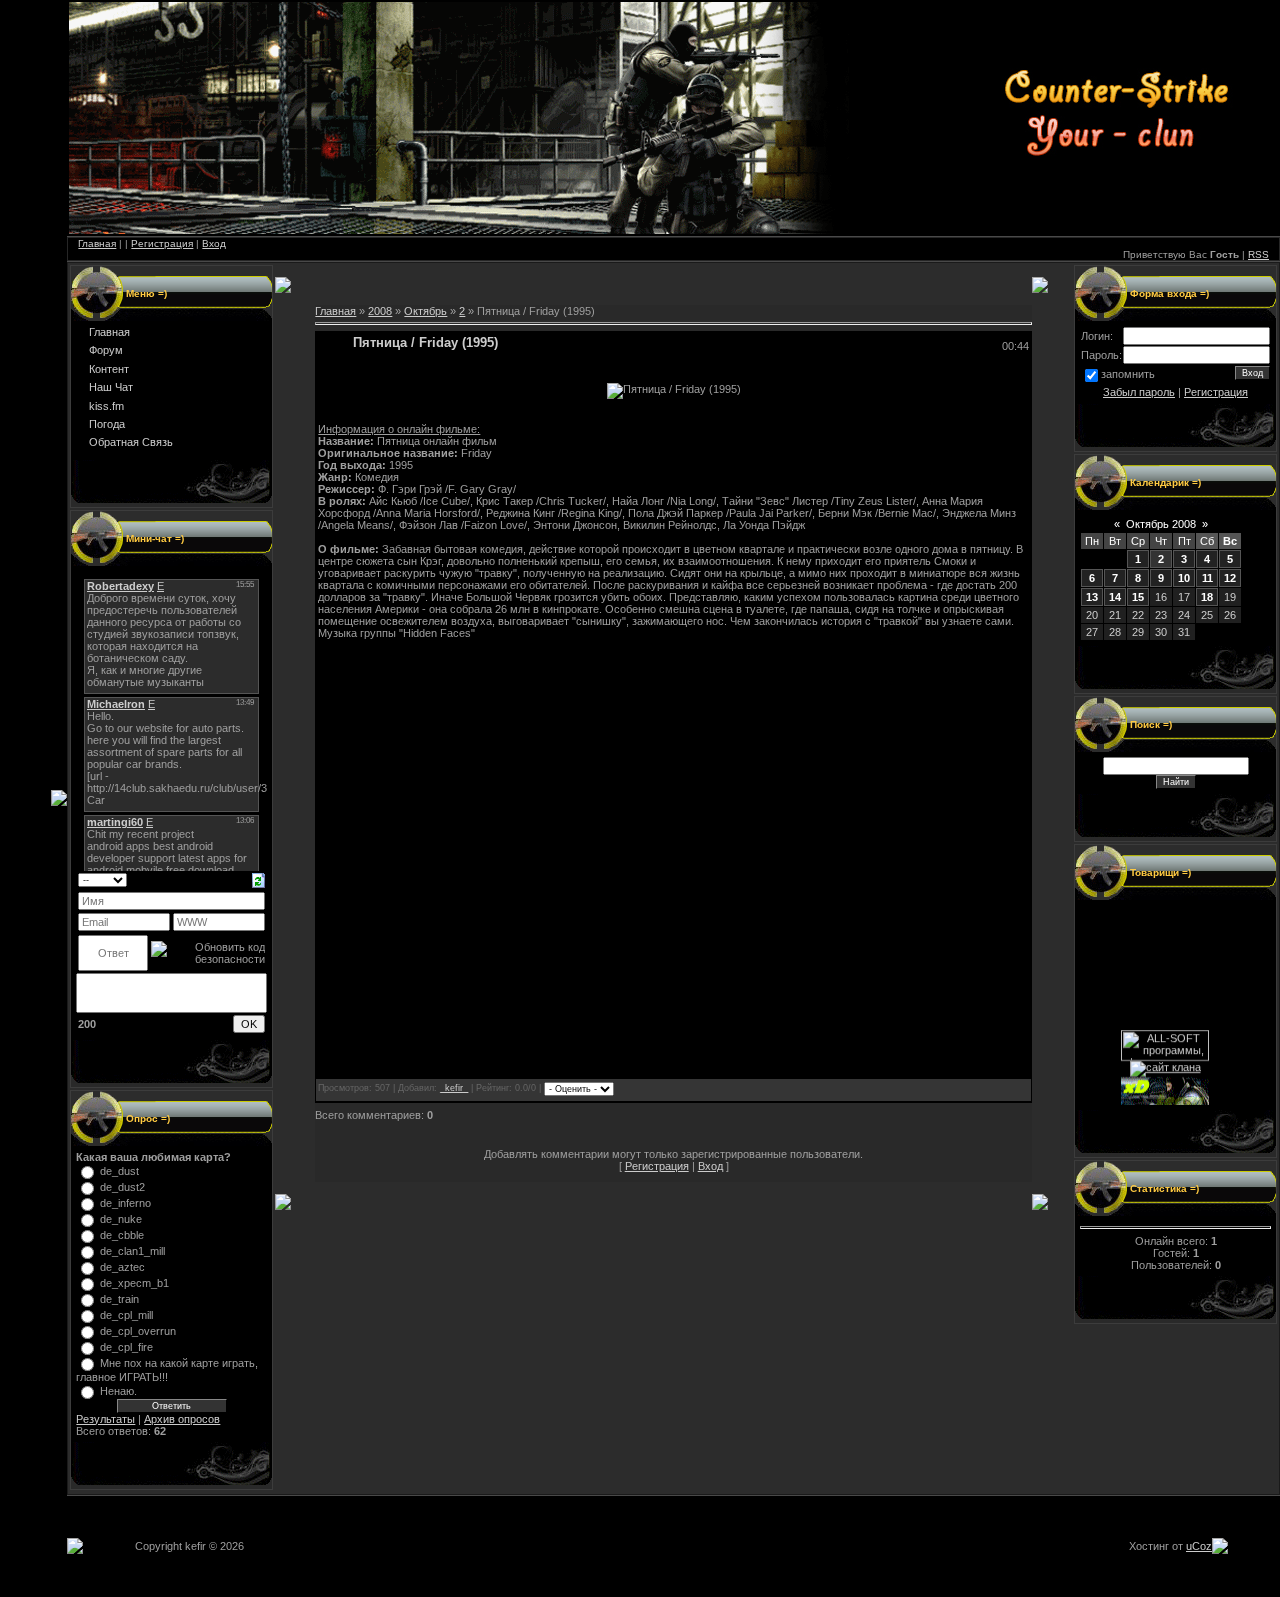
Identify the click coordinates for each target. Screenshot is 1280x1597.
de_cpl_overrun (138, 1331)
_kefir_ (454, 1088)
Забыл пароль (1139, 392)
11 (1207, 578)
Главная (97, 243)
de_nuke (121, 1219)
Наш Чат (111, 387)
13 (1092, 597)
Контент (109, 369)
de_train (119, 1299)
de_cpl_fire (126, 1347)
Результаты (105, 1419)
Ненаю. (118, 1391)
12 (1230, 578)
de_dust (119, 1171)
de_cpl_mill (126, 1315)
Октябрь (425, 311)
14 (1115, 597)
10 (1184, 578)
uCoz (1199, 1546)
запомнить (1128, 374)
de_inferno (125, 1203)
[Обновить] (258, 879)
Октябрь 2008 (1161, 524)
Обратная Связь (131, 442)
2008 (380, 311)
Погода (107, 424)
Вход (214, 243)
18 (1207, 597)
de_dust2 (122, 1187)
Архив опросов (182, 1419)
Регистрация (162, 243)
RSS (1258, 254)
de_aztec (122, 1267)
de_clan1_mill (132, 1251)
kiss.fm (106, 406)
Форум (106, 350)
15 (1138, 597)
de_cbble (122, 1235)
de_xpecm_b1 (134, 1283)
